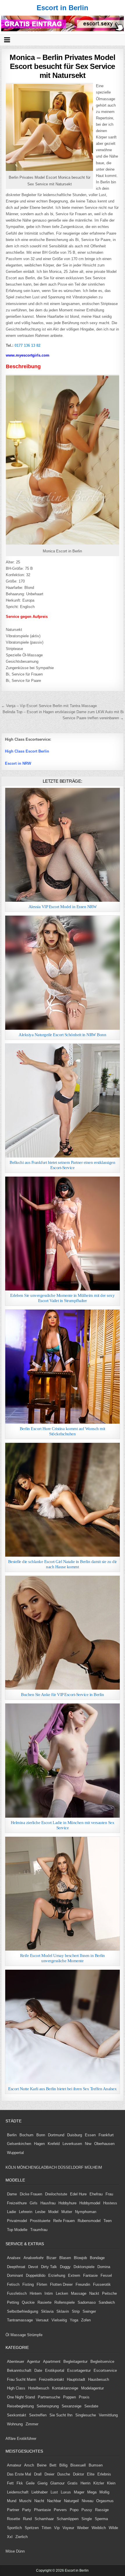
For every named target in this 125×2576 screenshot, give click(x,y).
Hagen (39, 2144)
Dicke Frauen (31, 2194)
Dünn (20, 2551)
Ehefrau (96, 2194)
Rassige (102, 2510)
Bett (53, 2465)
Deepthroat (16, 2267)
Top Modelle (17, 2230)
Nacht (39, 2501)
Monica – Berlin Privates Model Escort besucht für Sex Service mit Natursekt (62, 66)
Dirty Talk (49, 2267)
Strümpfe (35, 2335)
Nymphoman (86, 2212)
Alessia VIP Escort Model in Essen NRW (63, 907)
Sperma (101, 2519)
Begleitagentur (75, 2362)
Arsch (29, 2465)
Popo (74, 2510)
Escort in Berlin (63, 8)
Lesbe (40, 2212)
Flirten (42, 2284)
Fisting (28, 2284)
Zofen (86, 2320)
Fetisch (13, 2284)
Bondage (97, 2258)
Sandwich (107, 2302)
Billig (63, 2465)
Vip (57, 2528)
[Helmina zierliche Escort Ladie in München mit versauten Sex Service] (62, 1760)
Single (87, 2519)
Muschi (25, 2501)
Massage (79, 2293)
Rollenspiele (65, 2302)
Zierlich (22, 2537)
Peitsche (109, 2293)
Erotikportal (55, 2370)
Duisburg (75, 2135)
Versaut (42, 2320)
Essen (90, 2135)
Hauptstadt (76, 2379)
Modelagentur (92, 2388)
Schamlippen (68, 2519)
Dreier (49, 2474)
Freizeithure (17, 2203)
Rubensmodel (89, 2221)
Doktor (78, 2474)
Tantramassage (20, 2320)
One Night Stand (21, 2397)
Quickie (28, 2302)
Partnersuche (49, 2397)
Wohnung (15, 2424)
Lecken (62, 2293)
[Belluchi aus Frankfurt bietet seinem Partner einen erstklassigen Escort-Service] (62, 1101)
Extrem (74, 2275)
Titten (46, 2528)
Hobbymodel (90, 2203)
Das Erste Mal (19, 2474)
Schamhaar (44, 2519)
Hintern (36, 2293)
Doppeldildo (36, 2275)
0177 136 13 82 (27, 345)
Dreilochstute (56, 2194)
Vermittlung (108, 2415)
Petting (13, 2302)
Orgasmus (105, 2501)
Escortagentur (79, 2370)
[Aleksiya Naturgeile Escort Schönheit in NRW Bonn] (62, 973)
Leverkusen (72, 2144)
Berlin (12, 2135)
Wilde (113, 2528)
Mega (92, 2492)
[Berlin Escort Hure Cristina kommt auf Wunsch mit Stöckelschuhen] (62, 1366)
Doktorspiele (84, 2267)
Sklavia (47, 2311)
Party (27, 2510)
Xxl (10, 2537)
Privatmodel (17, 2221)
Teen (108, 2221)
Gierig (42, 2483)
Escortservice (105, 2370)
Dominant (15, 2275)
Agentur (34, 2362)
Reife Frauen (64, 2221)
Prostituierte (40, 2221)
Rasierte (44, 2302)
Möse (10, 2551)
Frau (109, 2194)
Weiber (83, 2528)
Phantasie (42, 2510)
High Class (16, 2388)
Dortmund (56, 2135)
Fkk (20, 2483)
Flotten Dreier (61, 2284)
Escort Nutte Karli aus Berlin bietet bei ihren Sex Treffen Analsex (62, 2089)
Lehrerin (26, 2212)
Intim (49, 2293)
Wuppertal (15, 2153)
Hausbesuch (99, 2379)
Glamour (57, 2483)
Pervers (60, 2510)
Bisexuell (78, 2465)
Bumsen (96, 2465)
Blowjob (80, 2258)
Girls (34, 2203)
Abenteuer (16, 2362)
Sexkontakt (17, 2415)
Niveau (87, 2501)
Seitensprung (48, 2406)
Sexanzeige (72, 2406)
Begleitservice (102, 2362)
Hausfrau (48, 2203)
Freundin (83, 2284)
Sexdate (91, 2406)
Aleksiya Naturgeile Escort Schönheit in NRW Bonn (62, 1035)
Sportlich (14, 2528)
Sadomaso (87, 2302)
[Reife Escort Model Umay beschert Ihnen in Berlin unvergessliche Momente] (62, 1894)
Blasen (65, 2258)
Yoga (74, 2320)
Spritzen (32, 2528)
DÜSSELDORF (71, 2167)
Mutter (67, 2212)
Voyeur (68, 2528)
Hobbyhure (67, 2203)
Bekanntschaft (19, 2370)
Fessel (106, 2275)
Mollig (104, 2492)
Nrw (88, 2144)
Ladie (11, 2212)
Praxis (84, 2397)
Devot (33, 2267)
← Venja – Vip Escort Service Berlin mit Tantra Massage (49, 706)
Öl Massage (16, 2335)
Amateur (14, 2465)
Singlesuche (86, 2415)
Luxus (66, 2492)
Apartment (52, 2362)
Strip (76, 2311)
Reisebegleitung (20, 2406)
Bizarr (51, 2258)
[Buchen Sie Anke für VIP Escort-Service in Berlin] (62, 1633)
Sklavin (63, 2311)
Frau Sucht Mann (22, 2379)
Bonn (41, 2135)
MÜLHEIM (93, 2167)
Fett (10, 2483)
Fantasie (90, 2275)
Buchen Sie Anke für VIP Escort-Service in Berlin (62, 1695)
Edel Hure (78, 2194)
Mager (79, 2492)
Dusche (64, 2474)
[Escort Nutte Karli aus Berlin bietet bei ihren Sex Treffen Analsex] (62, 2027)
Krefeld (54, 2144)
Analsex (14, 2258)
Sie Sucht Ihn (61, 2415)
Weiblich (99, 2528)
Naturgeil (71, 2501)
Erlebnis (104, 2474)
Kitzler (99, 2483)
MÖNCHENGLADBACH (37, 2167)
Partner (13, 2510)
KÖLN (11, 2167)
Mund (12, 2501)
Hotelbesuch (39, 2388)
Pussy (87, 2510)
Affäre (11, 2439)
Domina (104, 2267)
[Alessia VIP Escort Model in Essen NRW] (62, 845)
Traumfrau (39, 2230)
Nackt (94, 2293)
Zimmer (32, 2424)
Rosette (14, 2519)
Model (53, 2212)
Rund (27, 2519)
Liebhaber (40, 2492)
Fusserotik (102, 2284)
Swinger (89, 2311)
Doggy (65, 2267)
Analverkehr (34, 2258)
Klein (111, 2483)
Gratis (73, 2483)
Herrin (85, 2483)
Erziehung (57, 2275)
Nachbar (54, 2501)
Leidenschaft (18, 2492)
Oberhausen (104, 2144)
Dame (12, 2194)
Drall (38, 2474)
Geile (30, 2483)
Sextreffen (38, 2415)
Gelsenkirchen (19, 2144)
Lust (54, 2492)
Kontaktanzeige (65, 2388)
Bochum (26, 2135)
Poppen (69, 2397)
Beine (42, 2465)
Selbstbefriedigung (23, 2311)
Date (38, 2370)
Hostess (110, 2203)
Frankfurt (106, 2135)
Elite (91, 2474)
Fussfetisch (17, 2293)
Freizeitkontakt (51, 2379)
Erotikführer (27, 2439)
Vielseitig (59, 2320)
